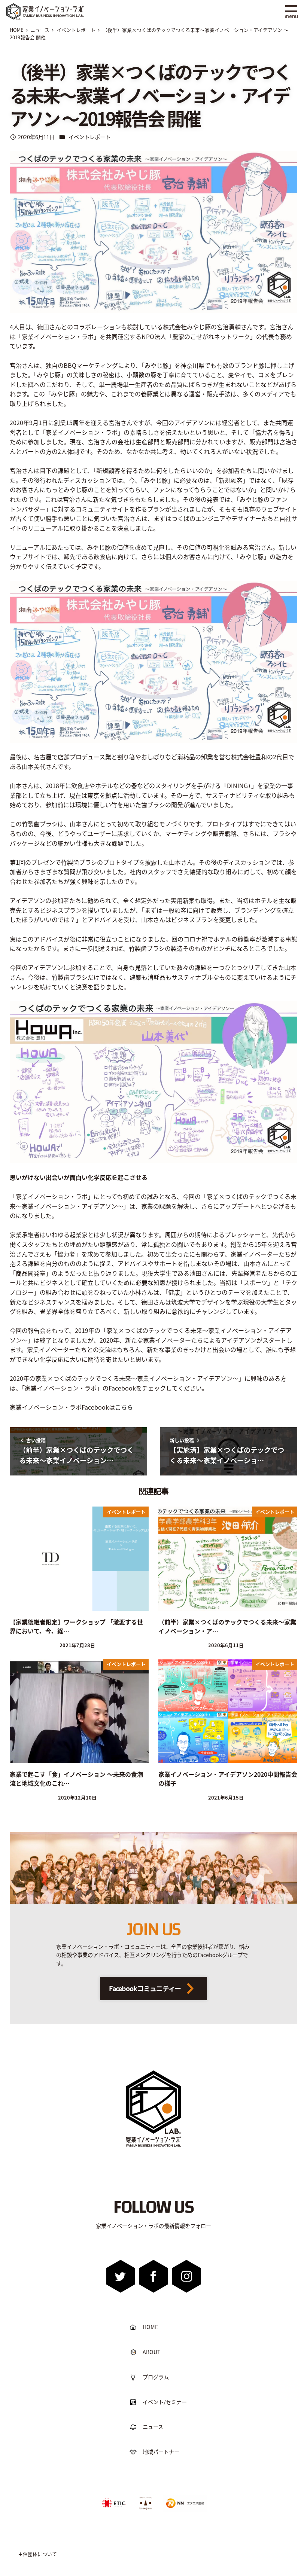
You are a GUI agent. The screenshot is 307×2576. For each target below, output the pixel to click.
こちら (124, 1407)
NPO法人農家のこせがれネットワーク (146, 2503)
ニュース (153, 2427)
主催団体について (37, 2554)
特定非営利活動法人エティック (114, 2500)
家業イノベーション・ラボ (56, 7)
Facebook (154, 2276)
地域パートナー (161, 2452)
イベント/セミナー (165, 2402)
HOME (150, 2327)
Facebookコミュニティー (145, 1988)
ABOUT (152, 2352)
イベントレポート (89, 137)
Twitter (121, 2276)
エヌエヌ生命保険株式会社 (183, 2498)
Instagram (186, 2276)
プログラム (156, 2377)
